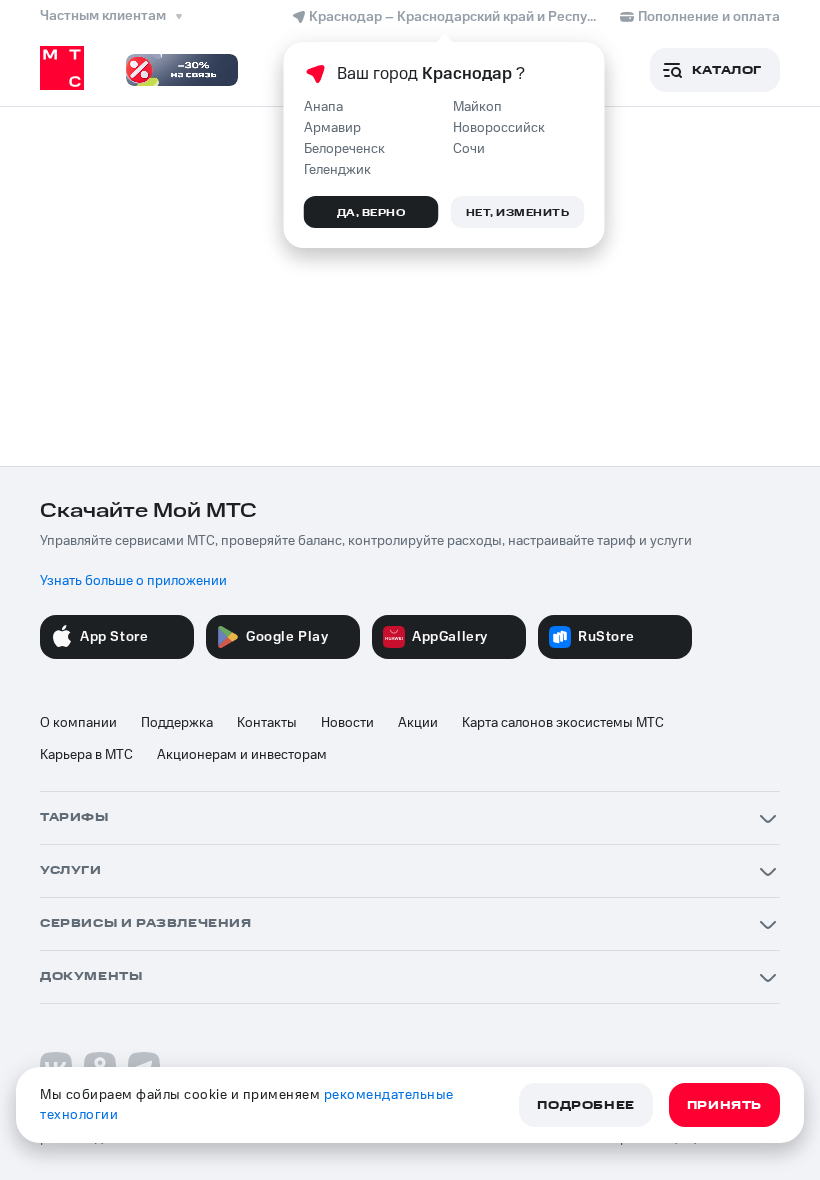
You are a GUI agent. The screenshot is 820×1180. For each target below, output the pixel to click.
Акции (418, 723)
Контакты (267, 723)
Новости (347, 723)
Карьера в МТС (86, 755)
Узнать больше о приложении (133, 581)
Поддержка (177, 723)
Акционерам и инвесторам (242, 755)
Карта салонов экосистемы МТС (563, 723)
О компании (78, 723)
